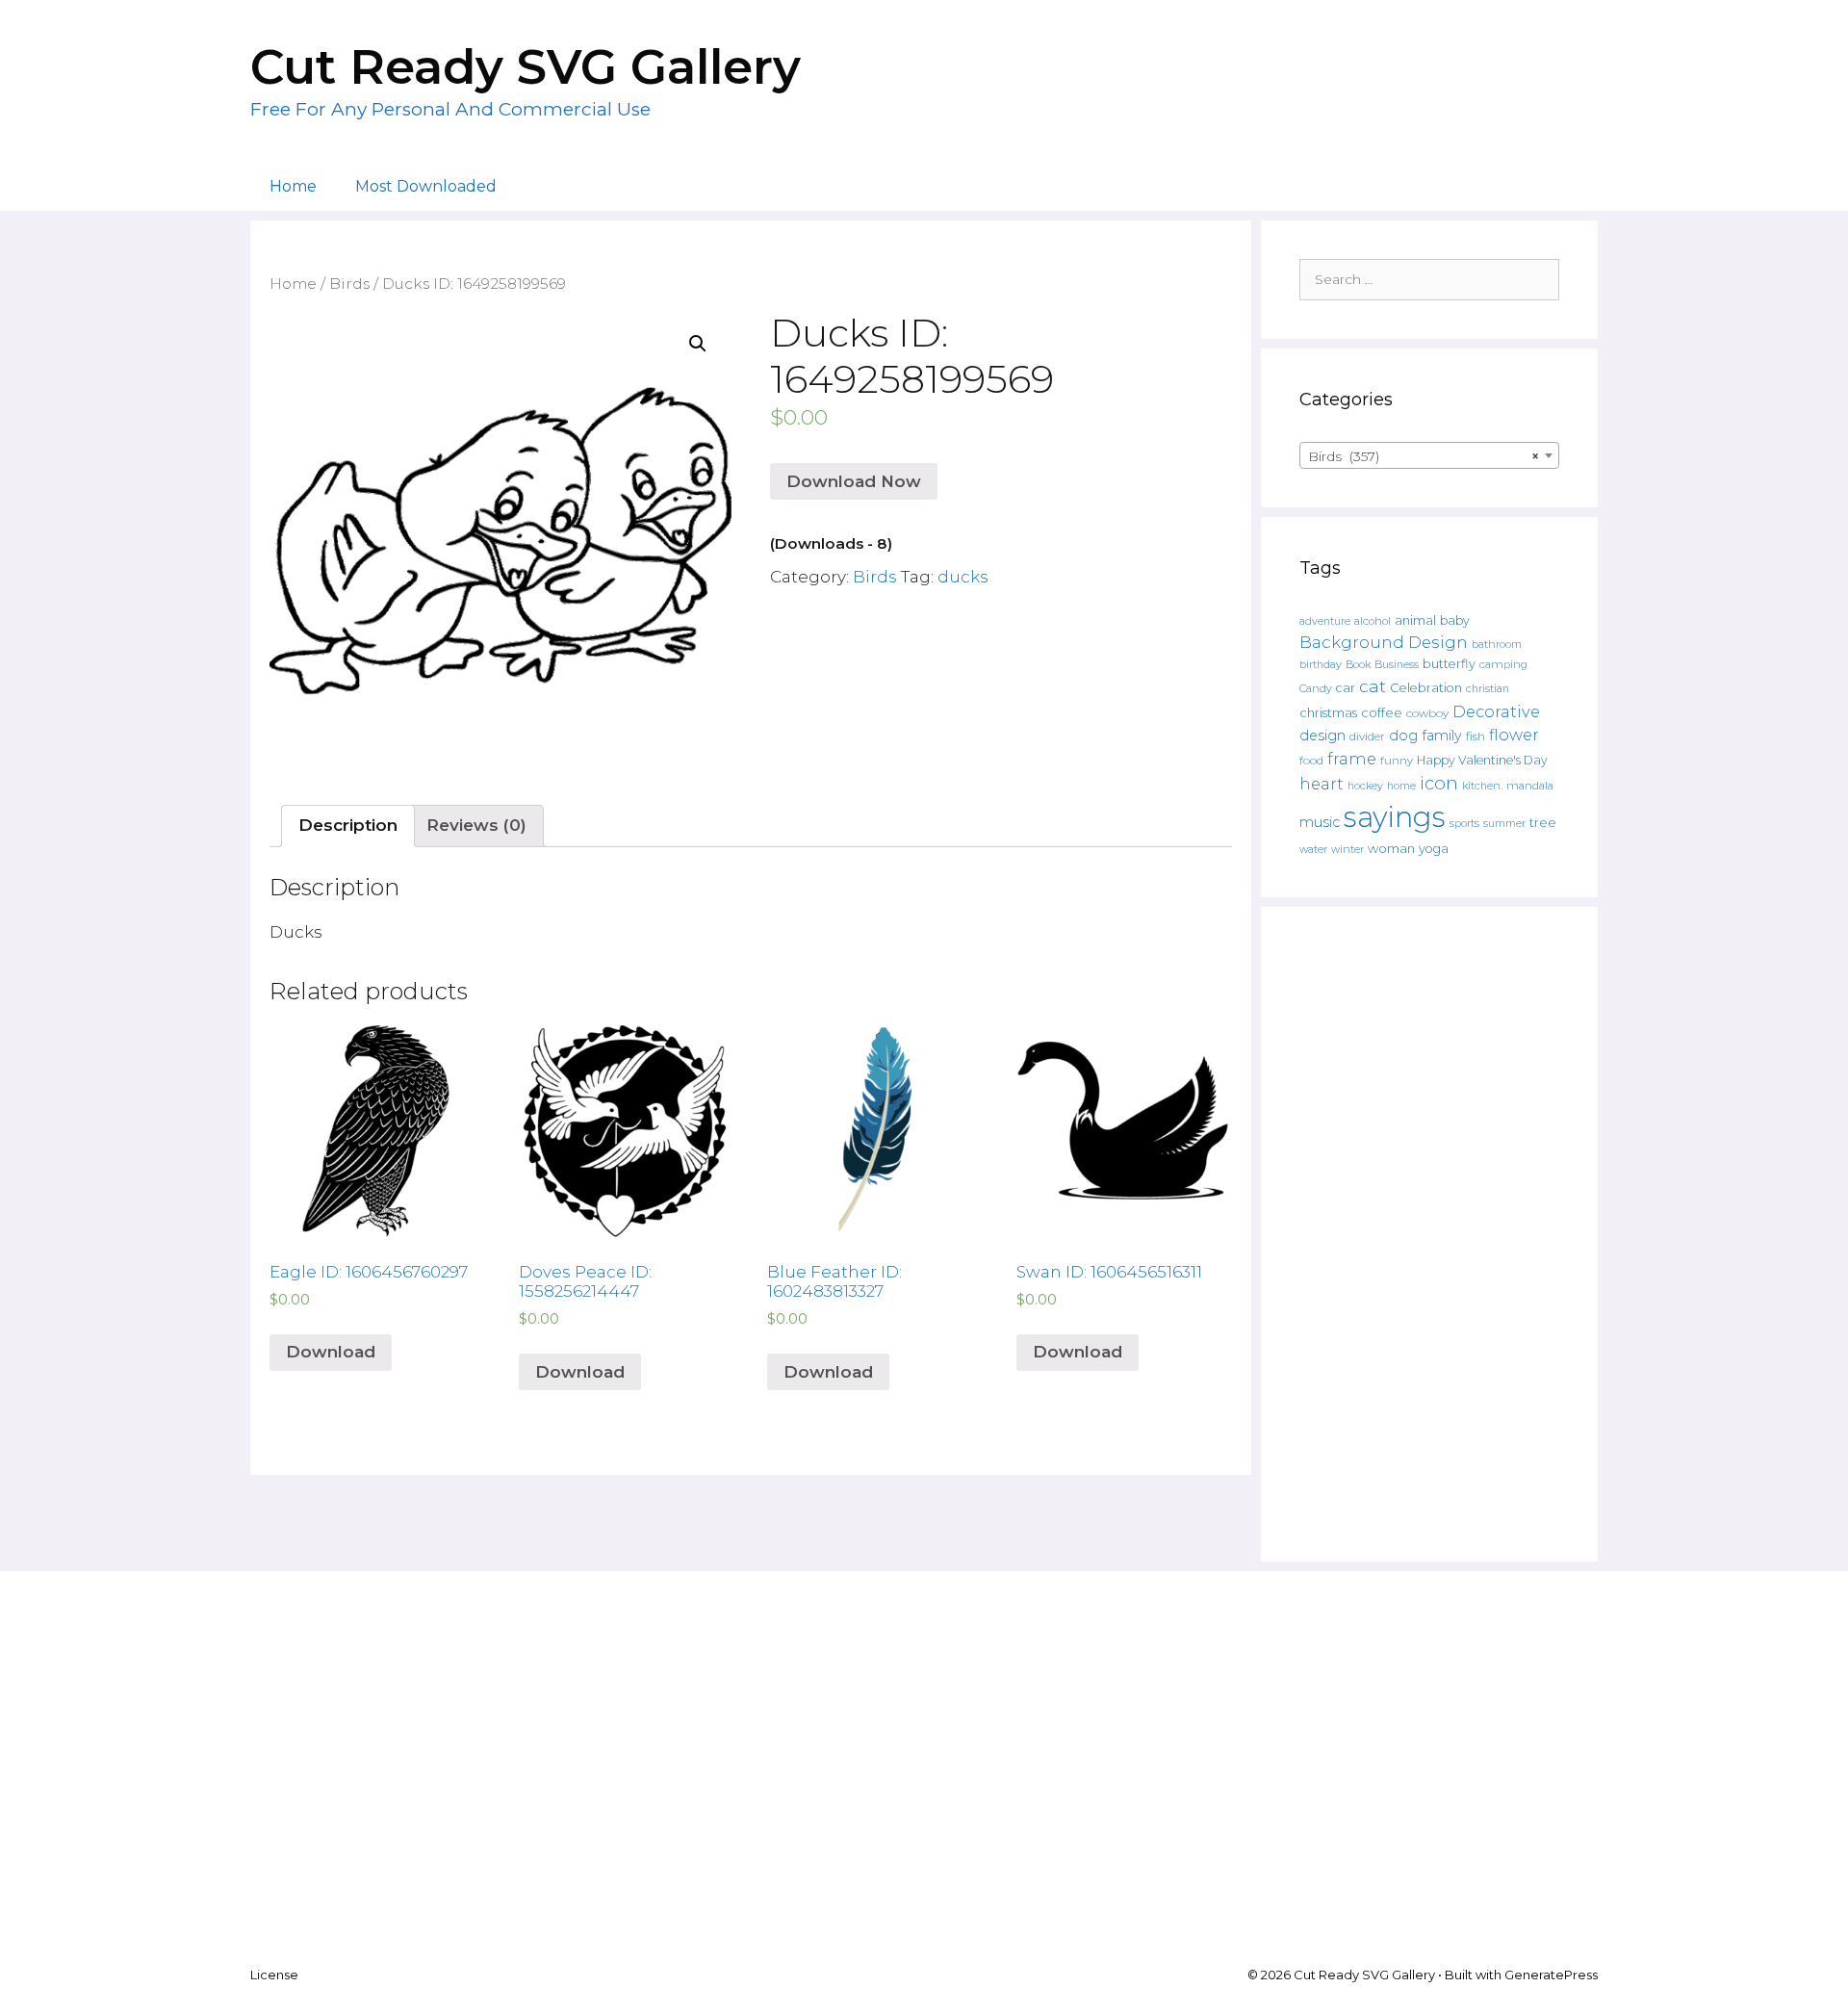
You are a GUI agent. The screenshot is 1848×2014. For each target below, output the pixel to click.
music (1320, 822)
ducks (963, 577)
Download (331, 1352)
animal (1415, 620)
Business (1397, 665)
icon (1439, 783)
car (1346, 688)
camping (1503, 664)
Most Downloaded (426, 186)
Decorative (1496, 711)
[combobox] (1429, 455)
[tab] (348, 826)
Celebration (1426, 688)
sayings (1395, 817)
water (1313, 849)
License (274, 1975)
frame (1352, 759)
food (1311, 761)
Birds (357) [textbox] (1424, 456)
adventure (1325, 621)
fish (1476, 736)
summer (1504, 824)
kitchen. (1482, 786)
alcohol (1373, 621)
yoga (1434, 849)
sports (1464, 823)
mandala (1530, 786)
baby (1455, 620)
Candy (1316, 689)
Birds (349, 284)
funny (1397, 761)
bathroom (1497, 644)
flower (1514, 735)
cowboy (1427, 713)
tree (1543, 822)
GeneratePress (1551, 1975)
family (1442, 736)
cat (1373, 686)
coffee (1382, 712)
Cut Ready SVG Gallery (526, 67)
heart (1322, 784)
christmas (1328, 712)
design (1322, 736)
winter (1347, 850)
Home (293, 186)
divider (1367, 736)
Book (1358, 664)
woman (1391, 848)
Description (348, 825)
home (1401, 786)
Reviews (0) (476, 825)
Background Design (1384, 642)
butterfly (1449, 664)
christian (1488, 689)
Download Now (854, 481)
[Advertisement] (1429, 1234)
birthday (1321, 665)
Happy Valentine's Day (1482, 760)
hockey (1365, 786)
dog (1403, 736)
